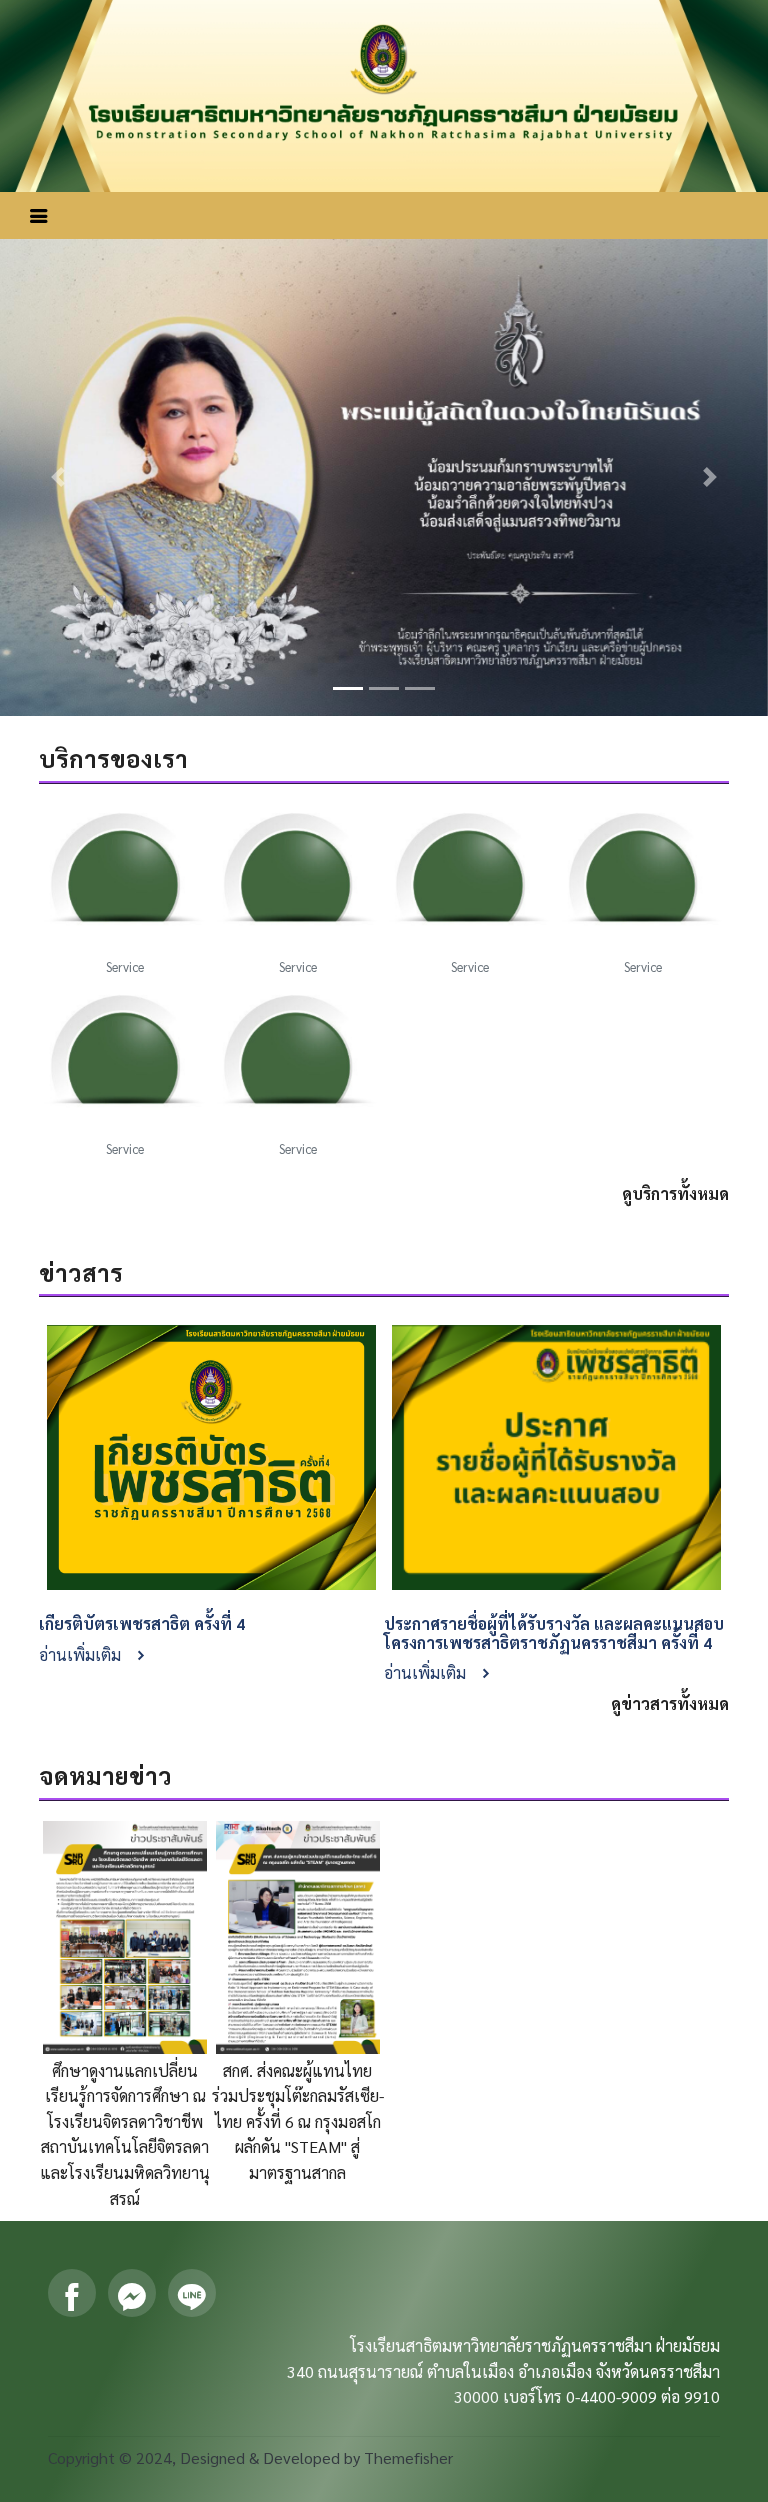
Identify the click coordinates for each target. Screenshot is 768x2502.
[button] (57, 477)
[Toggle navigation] (39, 215)
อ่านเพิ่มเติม (82, 1654)
